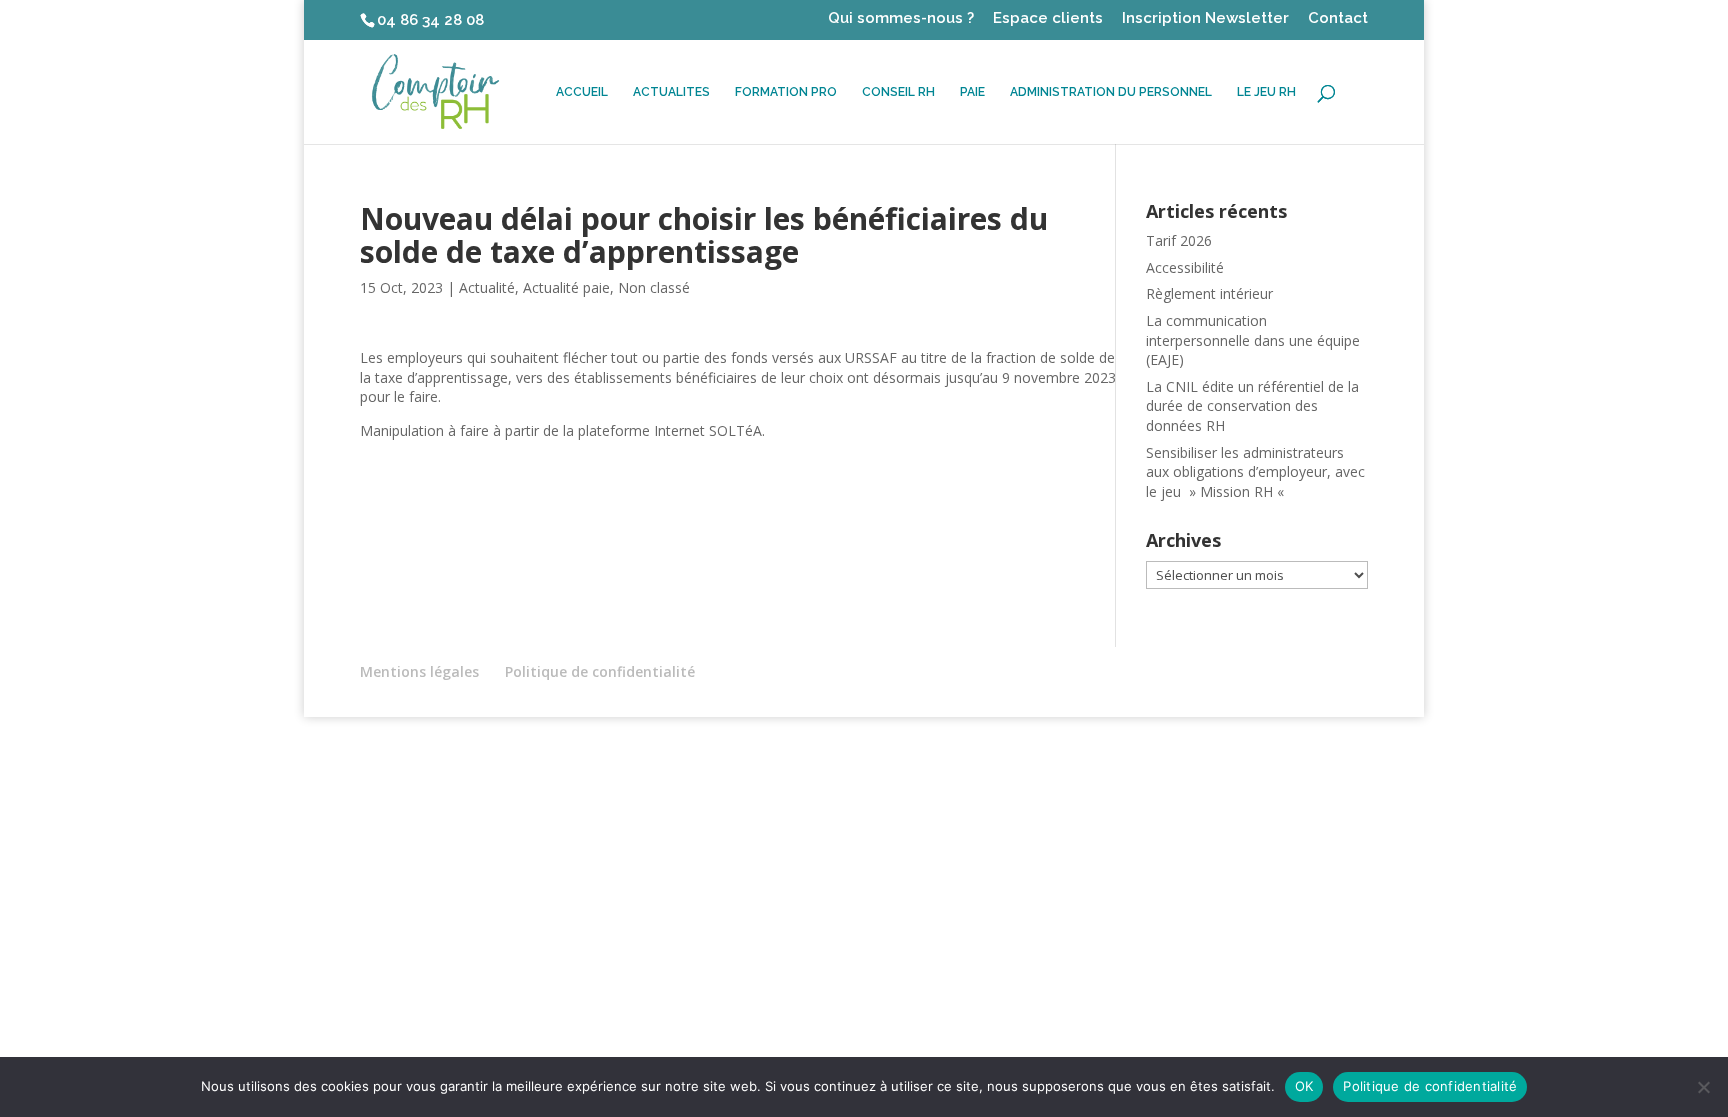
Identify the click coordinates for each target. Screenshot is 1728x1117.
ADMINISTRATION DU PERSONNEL (1111, 92)
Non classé (654, 287)
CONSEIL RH (898, 92)
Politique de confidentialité (600, 671)
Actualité (487, 287)
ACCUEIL (582, 92)
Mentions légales (419, 671)
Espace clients (1048, 19)
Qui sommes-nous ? (901, 19)
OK (1304, 1086)
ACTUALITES (671, 92)
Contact (1338, 19)
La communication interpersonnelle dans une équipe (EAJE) (1253, 340)
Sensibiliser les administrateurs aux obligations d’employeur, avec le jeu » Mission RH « (1255, 472)
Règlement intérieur (1209, 293)
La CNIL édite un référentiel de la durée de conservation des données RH (1252, 406)
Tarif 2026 (1179, 240)
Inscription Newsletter (1205, 19)
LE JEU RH (1266, 92)
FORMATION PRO (786, 92)
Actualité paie (566, 287)
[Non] (1703, 1087)
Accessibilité (1185, 267)
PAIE (972, 92)
